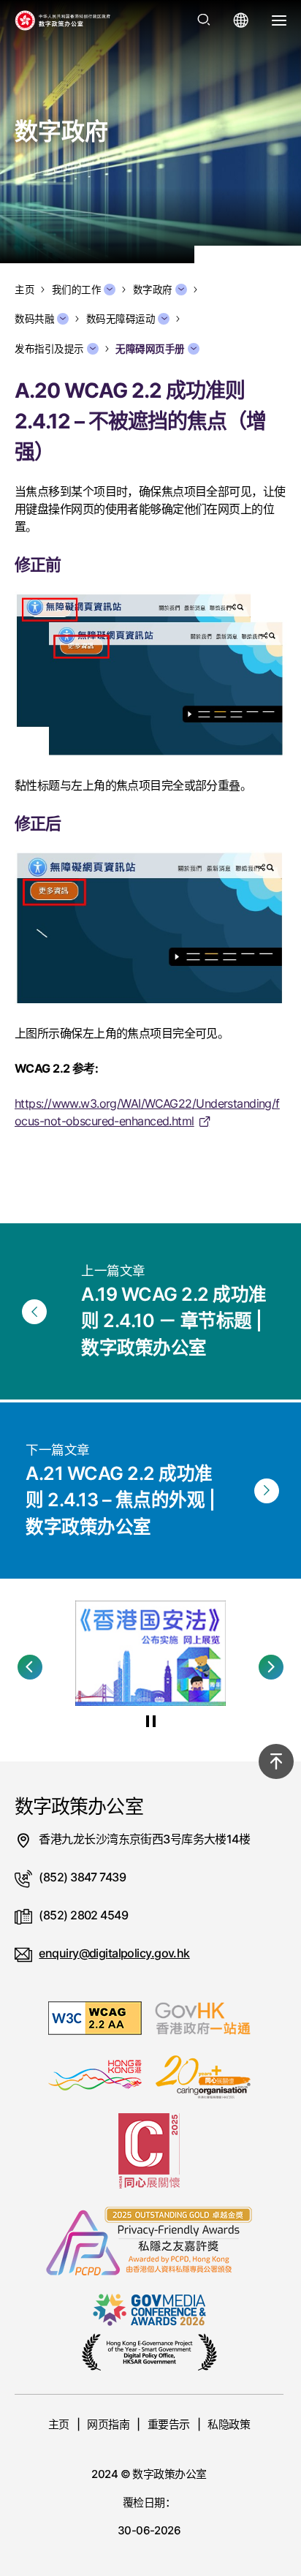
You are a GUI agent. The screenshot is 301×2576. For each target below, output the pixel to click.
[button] (30, 1667)
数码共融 (34, 319)
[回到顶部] (276, 1761)
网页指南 (108, 2424)
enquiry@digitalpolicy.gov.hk (114, 1953)
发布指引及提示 (49, 349)
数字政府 (153, 290)
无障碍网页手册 (150, 349)
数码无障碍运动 (121, 319)
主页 (59, 2424)
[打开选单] (279, 20)
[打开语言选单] (241, 20)
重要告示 (169, 2424)
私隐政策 (229, 2424)
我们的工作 (77, 290)
